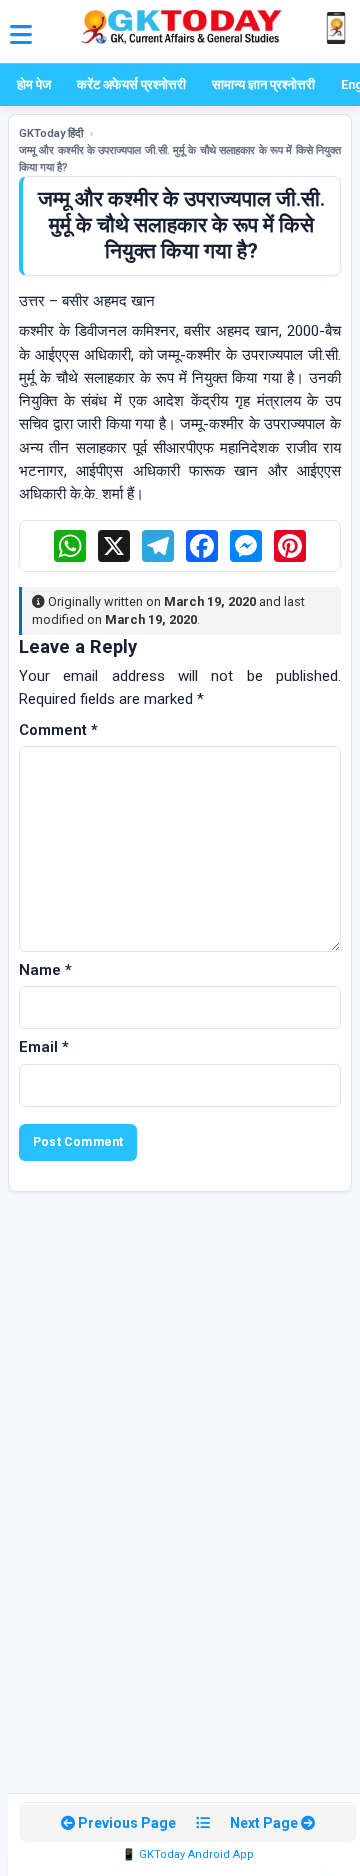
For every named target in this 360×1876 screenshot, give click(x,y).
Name (45, 970)
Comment (58, 730)
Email (44, 1047)
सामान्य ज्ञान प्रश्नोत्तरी (263, 84)
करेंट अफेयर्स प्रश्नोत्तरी (131, 84)
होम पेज (34, 84)
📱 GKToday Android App (188, 1854)
